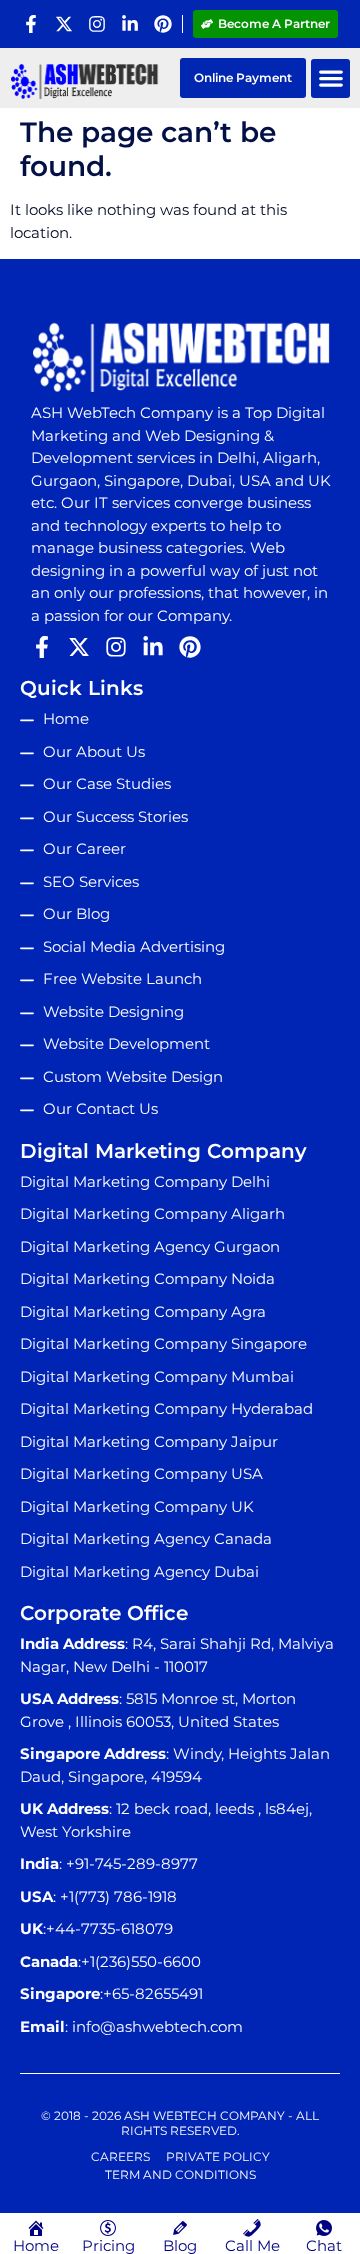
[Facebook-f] (31, 24)
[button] (330, 78)
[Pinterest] (163, 24)
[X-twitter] (64, 24)
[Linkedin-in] (130, 24)
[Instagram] (97, 24)
